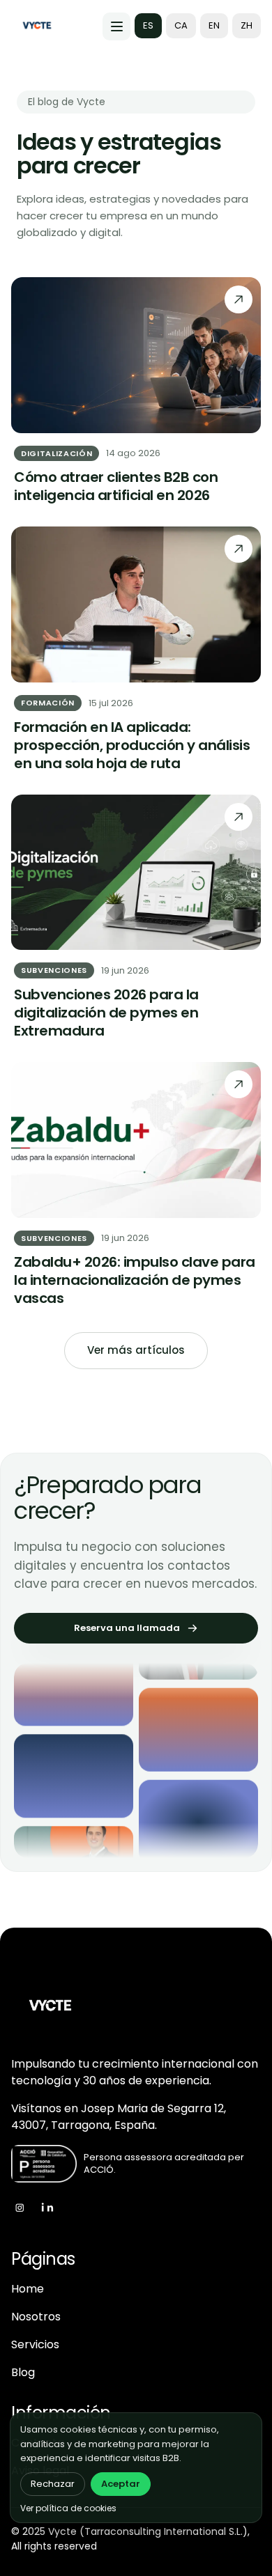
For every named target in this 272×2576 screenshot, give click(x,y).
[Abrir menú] (116, 26)
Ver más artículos (136, 1350)
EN (214, 25)
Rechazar (53, 2484)
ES (148, 25)
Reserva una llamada (127, 1628)
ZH (247, 25)
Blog (23, 2372)
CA (181, 25)
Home (28, 2289)
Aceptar (121, 2484)
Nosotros (36, 2317)
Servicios (35, 2344)
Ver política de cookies (68, 2508)
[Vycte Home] (37, 26)
